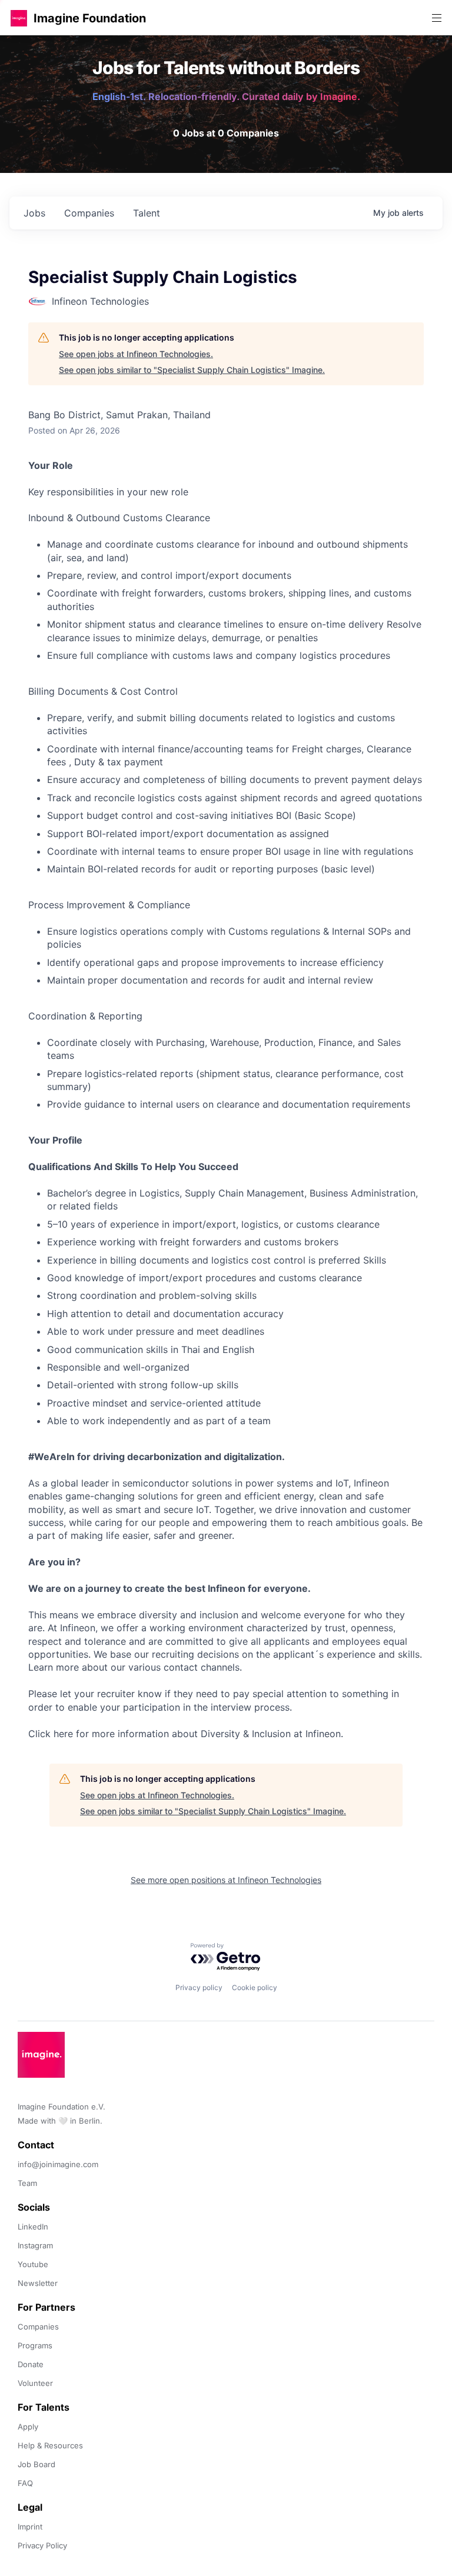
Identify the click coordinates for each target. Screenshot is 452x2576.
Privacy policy (199, 1987)
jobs (34, 213)
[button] (19, 18)
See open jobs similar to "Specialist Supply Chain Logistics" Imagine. (192, 370)
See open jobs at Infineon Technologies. (136, 354)
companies (89, 213)
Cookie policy (255, 1987)
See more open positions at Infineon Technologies (226, 1880)
